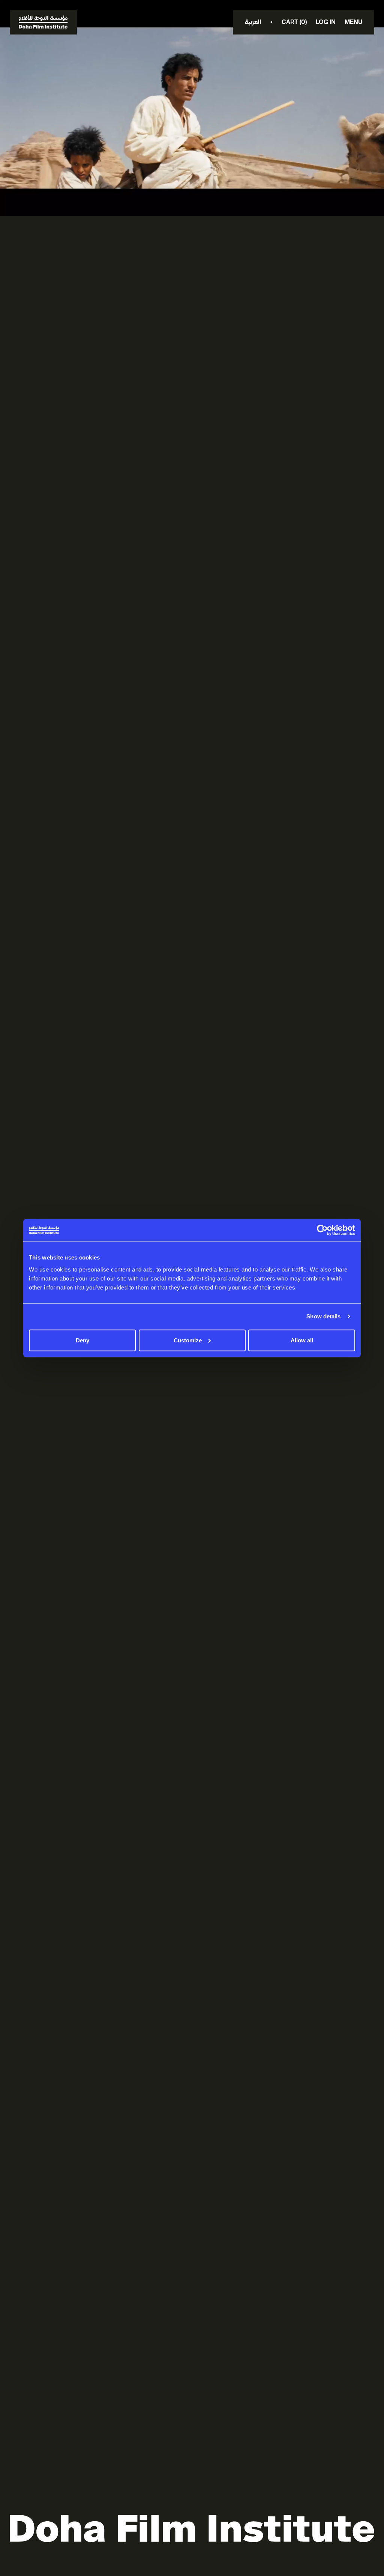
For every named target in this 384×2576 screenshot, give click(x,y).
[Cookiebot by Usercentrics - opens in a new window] (322, 1230)
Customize (188, 1340)
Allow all (302, 1340)
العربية (253, 22)
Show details (323, 1316)
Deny (82, 1340)
